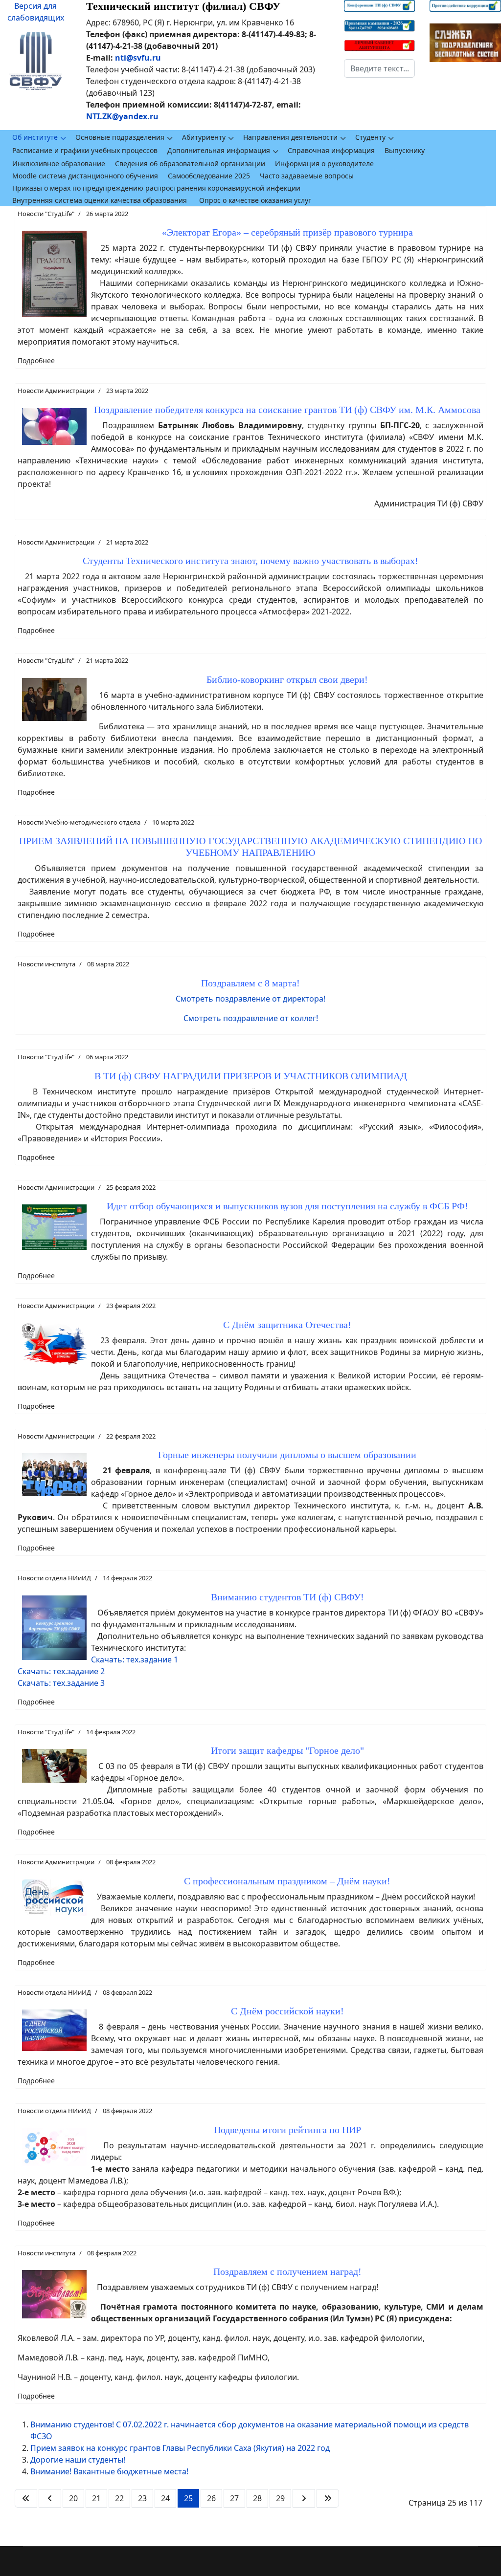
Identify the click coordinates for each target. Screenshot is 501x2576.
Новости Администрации (56, 391)
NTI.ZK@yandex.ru (122, 116)
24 (165, 2498)
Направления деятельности (290, 137)
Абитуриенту (204, 137)
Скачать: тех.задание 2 (61, 1671)
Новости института (46, 964)
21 (96, 2498)
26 (211, 2498)
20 (73, 2498)
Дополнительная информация (219, 150)
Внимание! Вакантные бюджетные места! (109, 2471)
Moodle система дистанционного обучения (85, 176)
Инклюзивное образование (59, 164)
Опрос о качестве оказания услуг (255, 200)
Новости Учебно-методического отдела (79, 822)
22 (119, 2498)
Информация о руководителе (324, 164)
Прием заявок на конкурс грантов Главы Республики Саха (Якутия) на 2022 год (180, 2448)
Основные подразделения (120, 137)
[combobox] (380, 68)
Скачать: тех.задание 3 (61, 1683)
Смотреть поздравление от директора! (250, 999)
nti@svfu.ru (138, 58)
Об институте (35, 137)
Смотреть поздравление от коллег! (251, 1018)
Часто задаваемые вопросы (307, 176)
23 (142, 2498)
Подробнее (36, 360)
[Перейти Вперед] (304, 2498)
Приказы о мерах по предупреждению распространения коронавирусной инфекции (156, 188)
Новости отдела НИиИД (54, 1578)
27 (234, 2498)
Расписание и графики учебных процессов (85, 150)
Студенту (370, 137)
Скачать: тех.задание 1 (135, 1659)
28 (257, 2498)
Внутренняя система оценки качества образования (100, 200)
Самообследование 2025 (209, 176)
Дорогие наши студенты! (78, 2460)
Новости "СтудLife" (46, 214)
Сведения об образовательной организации (190, 164)
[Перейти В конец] (328, 2498)
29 (280, 2498)
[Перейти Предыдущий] (50, 2498)
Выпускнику (405, 150)
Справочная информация (331, 150)
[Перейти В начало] (26, 2498)
